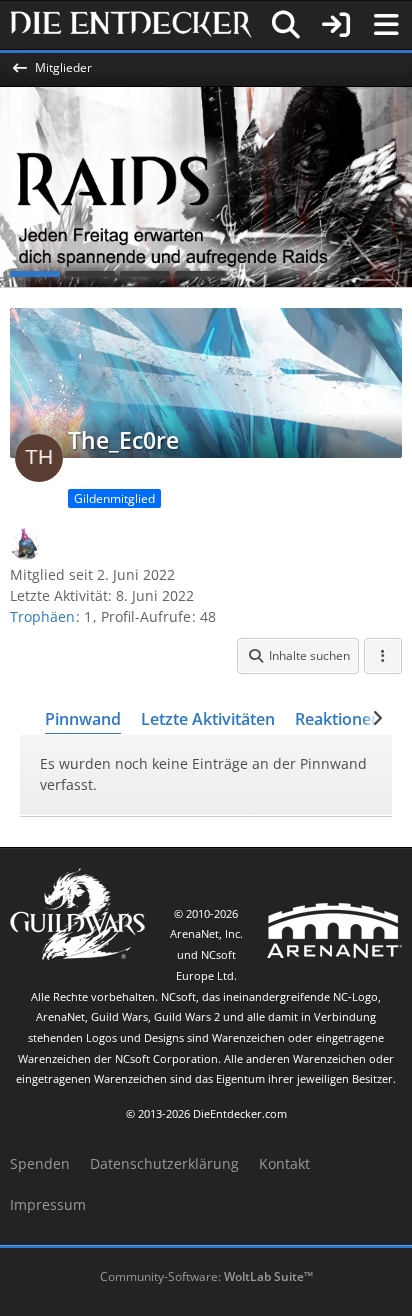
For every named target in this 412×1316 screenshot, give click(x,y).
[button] (298, 656)
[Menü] (386, 25)
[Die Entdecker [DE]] (131, 25)
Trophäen (42, 616)
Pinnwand (83, 719)
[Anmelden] (336, 25)
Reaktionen (338, 719)
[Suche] (286, 25)
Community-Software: (206, 1276)
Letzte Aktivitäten (208, 719)
